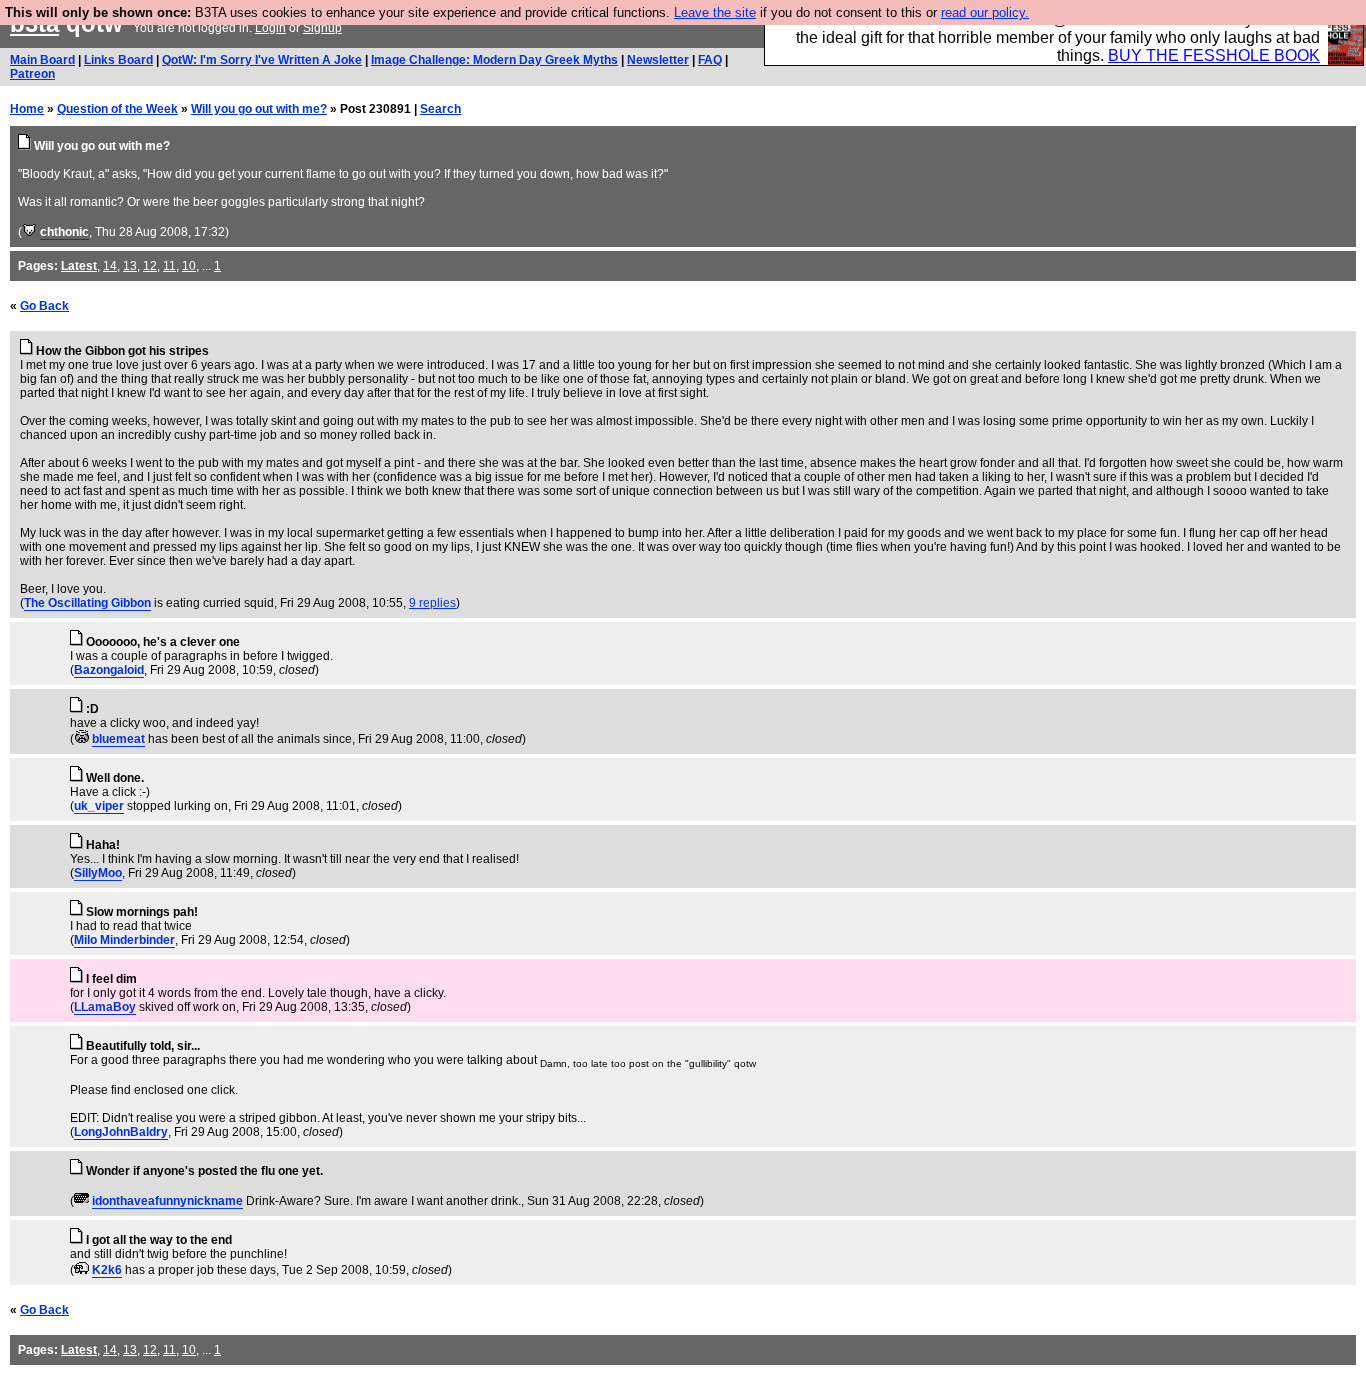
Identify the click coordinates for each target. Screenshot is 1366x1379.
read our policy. (985, 12)
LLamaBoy (105, 1007)
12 (150, 266)
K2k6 (107, 1270)
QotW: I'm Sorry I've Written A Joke (262, 60)
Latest (79, 266)
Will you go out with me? (259, 109)
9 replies (432, 603)
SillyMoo (98, 873)
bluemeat (118, 739)
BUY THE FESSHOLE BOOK (1214, 55)
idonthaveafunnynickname (167, 1201)
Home (27, 109)
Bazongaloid (109, 670)
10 (189, 266)
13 (130, 266)
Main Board (42, 60)
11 (169, 266)
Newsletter (658, 60)
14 (110, 266)
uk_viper (99, 806)
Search (440, 109)
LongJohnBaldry (121, 1132)
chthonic (64, 232)
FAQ (710, 60)
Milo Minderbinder (124, 940)
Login (270, 28)
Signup (322, 28)
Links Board (118, 60)
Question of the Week (117, 109)
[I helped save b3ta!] (29, 232)
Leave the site (715, 12)
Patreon (32, 74)
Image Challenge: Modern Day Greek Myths (494, 60)
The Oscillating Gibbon (87, 603)
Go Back (44, 306)
